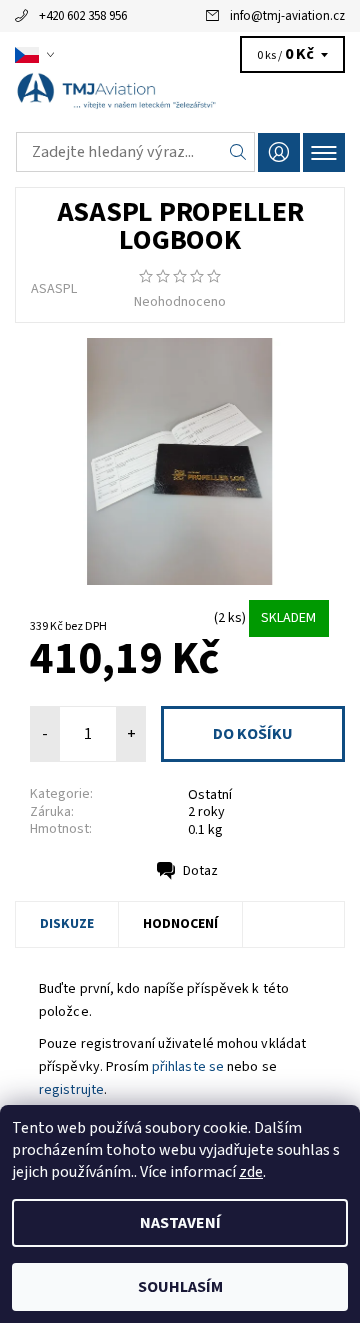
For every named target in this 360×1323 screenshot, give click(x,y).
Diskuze (67, 924)
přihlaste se (188, 1067)
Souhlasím (180, 1287)
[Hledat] (238, 152)
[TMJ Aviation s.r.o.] (180, 98)
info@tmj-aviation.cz (287, 16)
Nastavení (180, 1223)
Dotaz (200, 871)
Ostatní (210, 795)
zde (251, 1172)
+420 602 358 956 (83, 16)
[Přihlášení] (279, 152)
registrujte (71, 1090)
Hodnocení (180, 924)
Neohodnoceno (180, 302)
